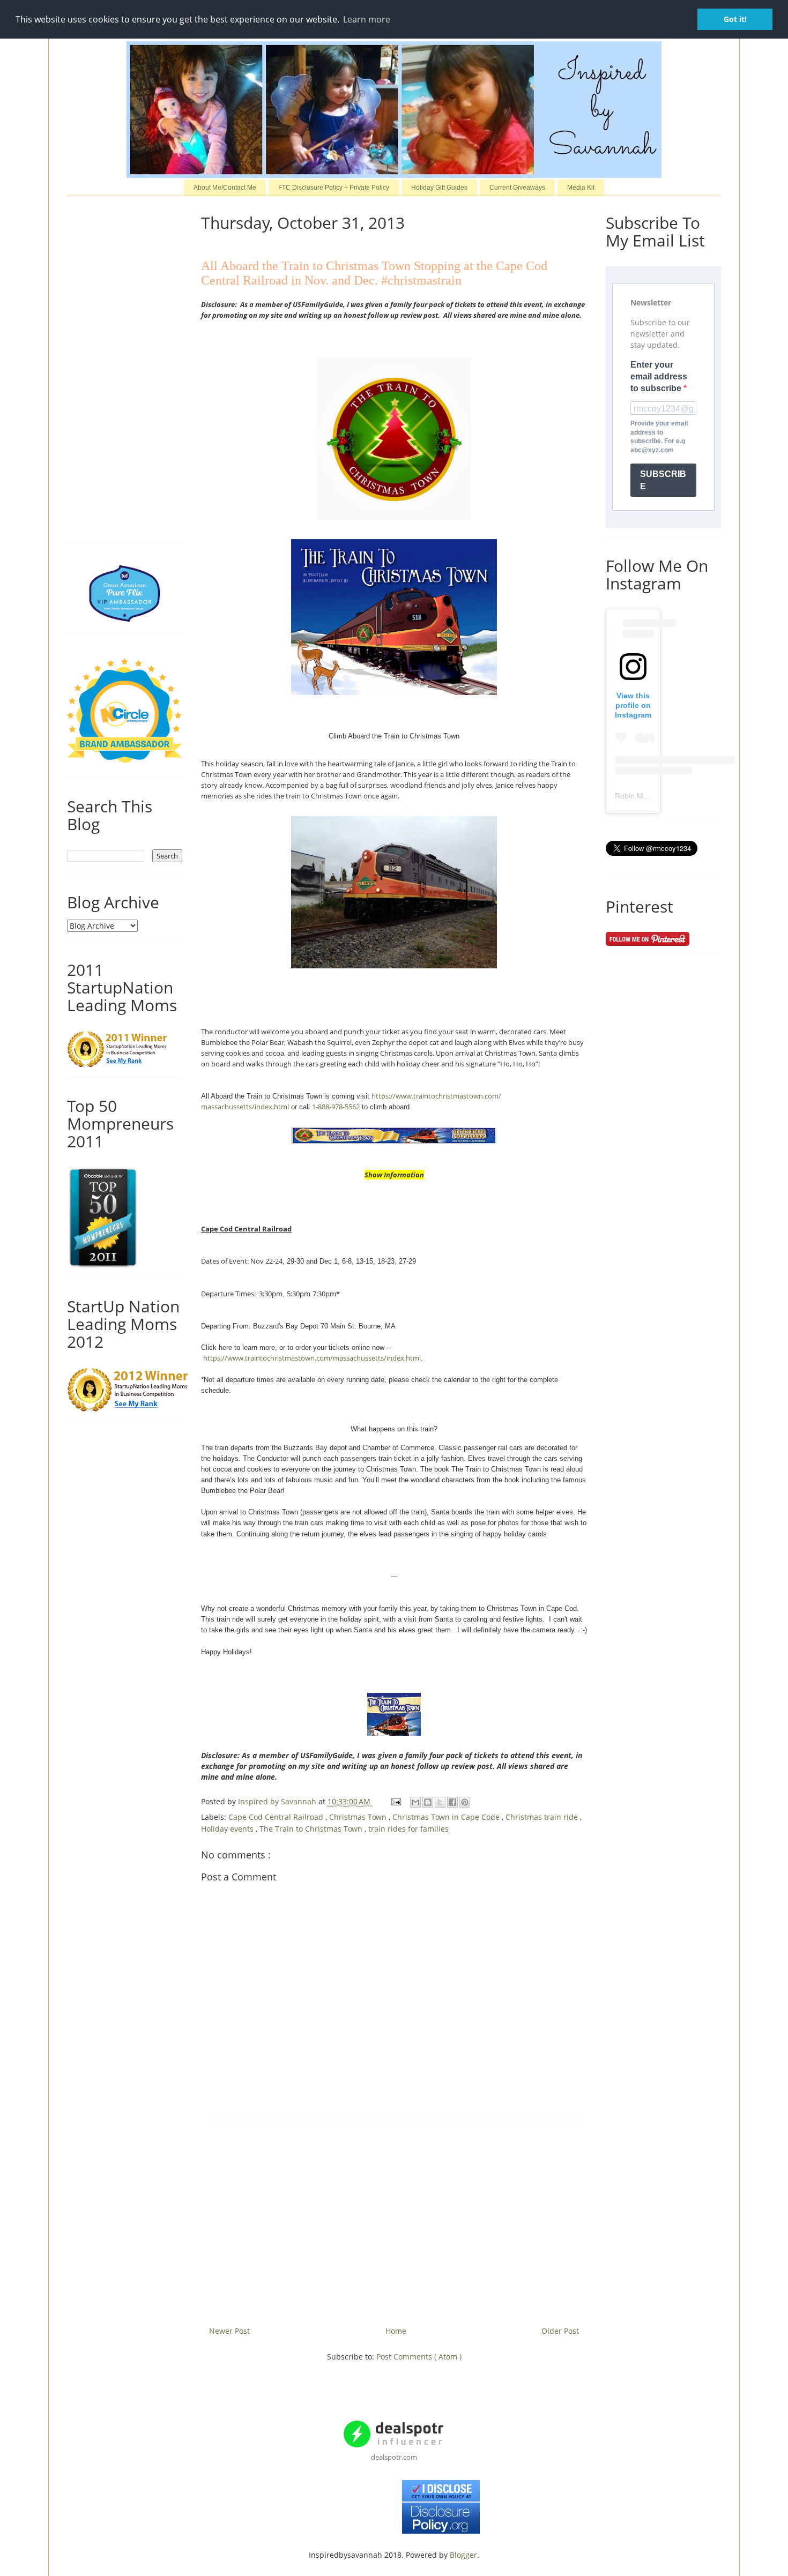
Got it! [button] (735, 19)
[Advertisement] (394, 2220)
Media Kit (581, 188)
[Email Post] (395, 1801)
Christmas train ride (543, 1817)
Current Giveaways (517, 188)
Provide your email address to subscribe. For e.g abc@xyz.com (659, 437)
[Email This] (415, 1802)
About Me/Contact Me (225, 188)
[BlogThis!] (428, 1802)
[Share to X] (440, 1802)
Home (396, 2331)
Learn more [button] (367, 19)
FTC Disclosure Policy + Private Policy (334, 188)
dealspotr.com (394, 2457)
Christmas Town (359, 1817)
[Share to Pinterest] (465, 1802)
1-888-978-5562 (336, 1107)
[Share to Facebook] (452, 1802)
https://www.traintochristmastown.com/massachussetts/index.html (312, 1358)
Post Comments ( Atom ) (419, 2357)
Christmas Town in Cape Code (447, 1817)
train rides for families (408, 1829)
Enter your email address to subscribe (659, 377)
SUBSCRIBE (663, 480)
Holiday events (228, 1829)
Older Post (560, 2331)
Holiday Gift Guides (439, 188)
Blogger (463, 2555)
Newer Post (229, 2331)
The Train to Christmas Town (312, 1829)
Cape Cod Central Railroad (277, 1817)
